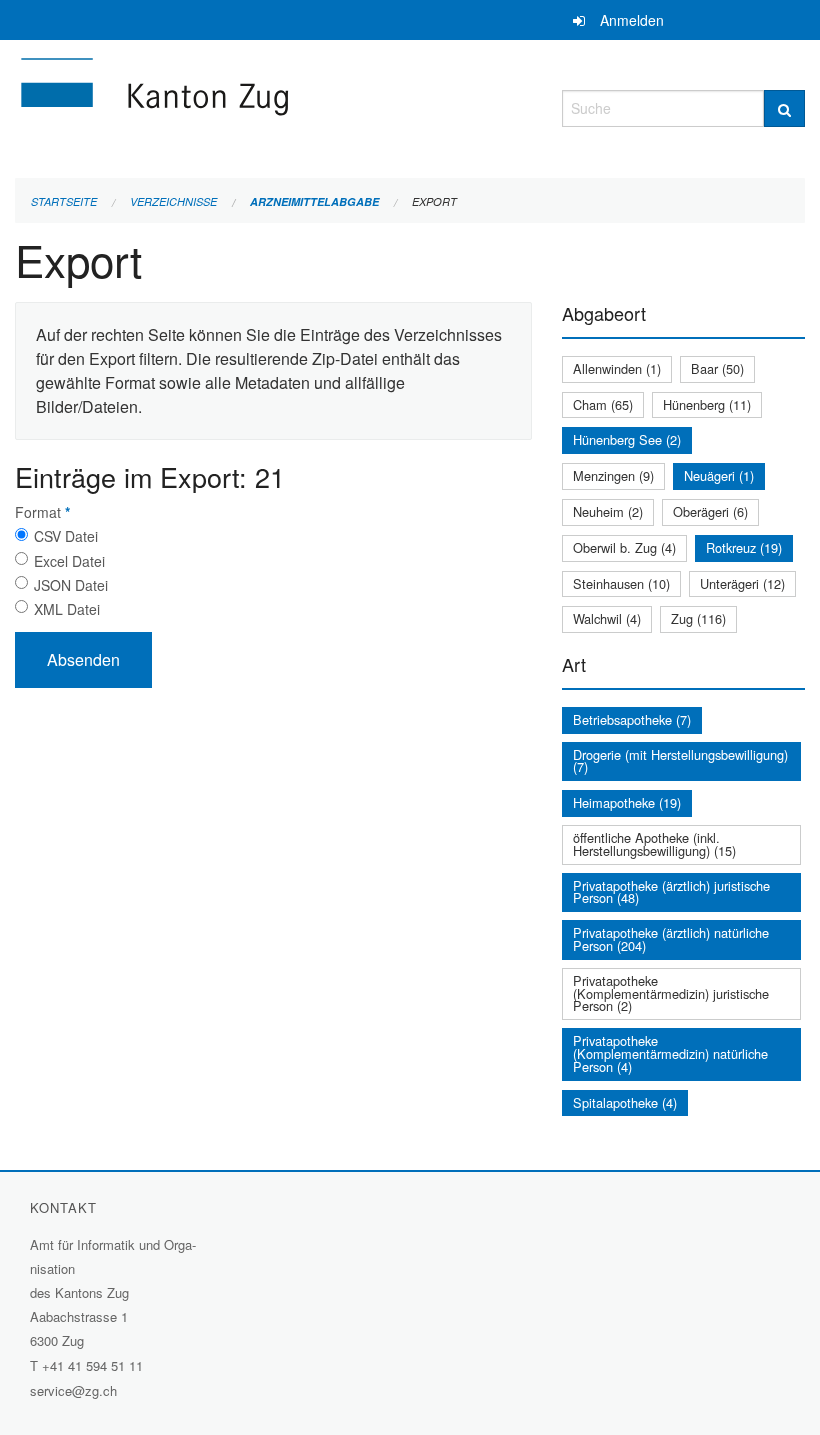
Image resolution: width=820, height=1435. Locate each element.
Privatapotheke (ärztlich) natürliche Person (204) (671, 939)
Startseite (64, 201)
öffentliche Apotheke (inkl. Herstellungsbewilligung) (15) (654, 844)
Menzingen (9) (613, 475)
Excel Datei (69, 561)
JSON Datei (71, 585)
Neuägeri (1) (719, 475)
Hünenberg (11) (707, 404)
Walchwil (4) (607, 618)
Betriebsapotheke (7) (632, 719)
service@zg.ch (73, 1390)
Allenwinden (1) (617, 368)
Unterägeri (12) (742, 583)
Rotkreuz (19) (744, 547)
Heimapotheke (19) (627, 802)
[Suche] (784, 108)
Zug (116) (698, 618)
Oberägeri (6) (710, 511)
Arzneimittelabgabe (314, 201)
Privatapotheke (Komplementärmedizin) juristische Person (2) (671, 993)
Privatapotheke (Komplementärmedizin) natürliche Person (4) (670, 1053)
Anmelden (632, 20)
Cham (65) (603, 404)
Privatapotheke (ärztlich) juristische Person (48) (671, 892)
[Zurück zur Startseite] (273, 105)
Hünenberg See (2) (627, 439)
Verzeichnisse (173, 201)
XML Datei (67, 609)
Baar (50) (717, 368)
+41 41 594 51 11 (92, 1365)
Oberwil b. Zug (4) (624, 547)
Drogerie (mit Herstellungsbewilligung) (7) (680, 761)
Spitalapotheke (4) (625, 1102)
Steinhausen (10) (621, 583)
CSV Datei (66, 536)
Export (434, 201)
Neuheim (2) (608, 511)
